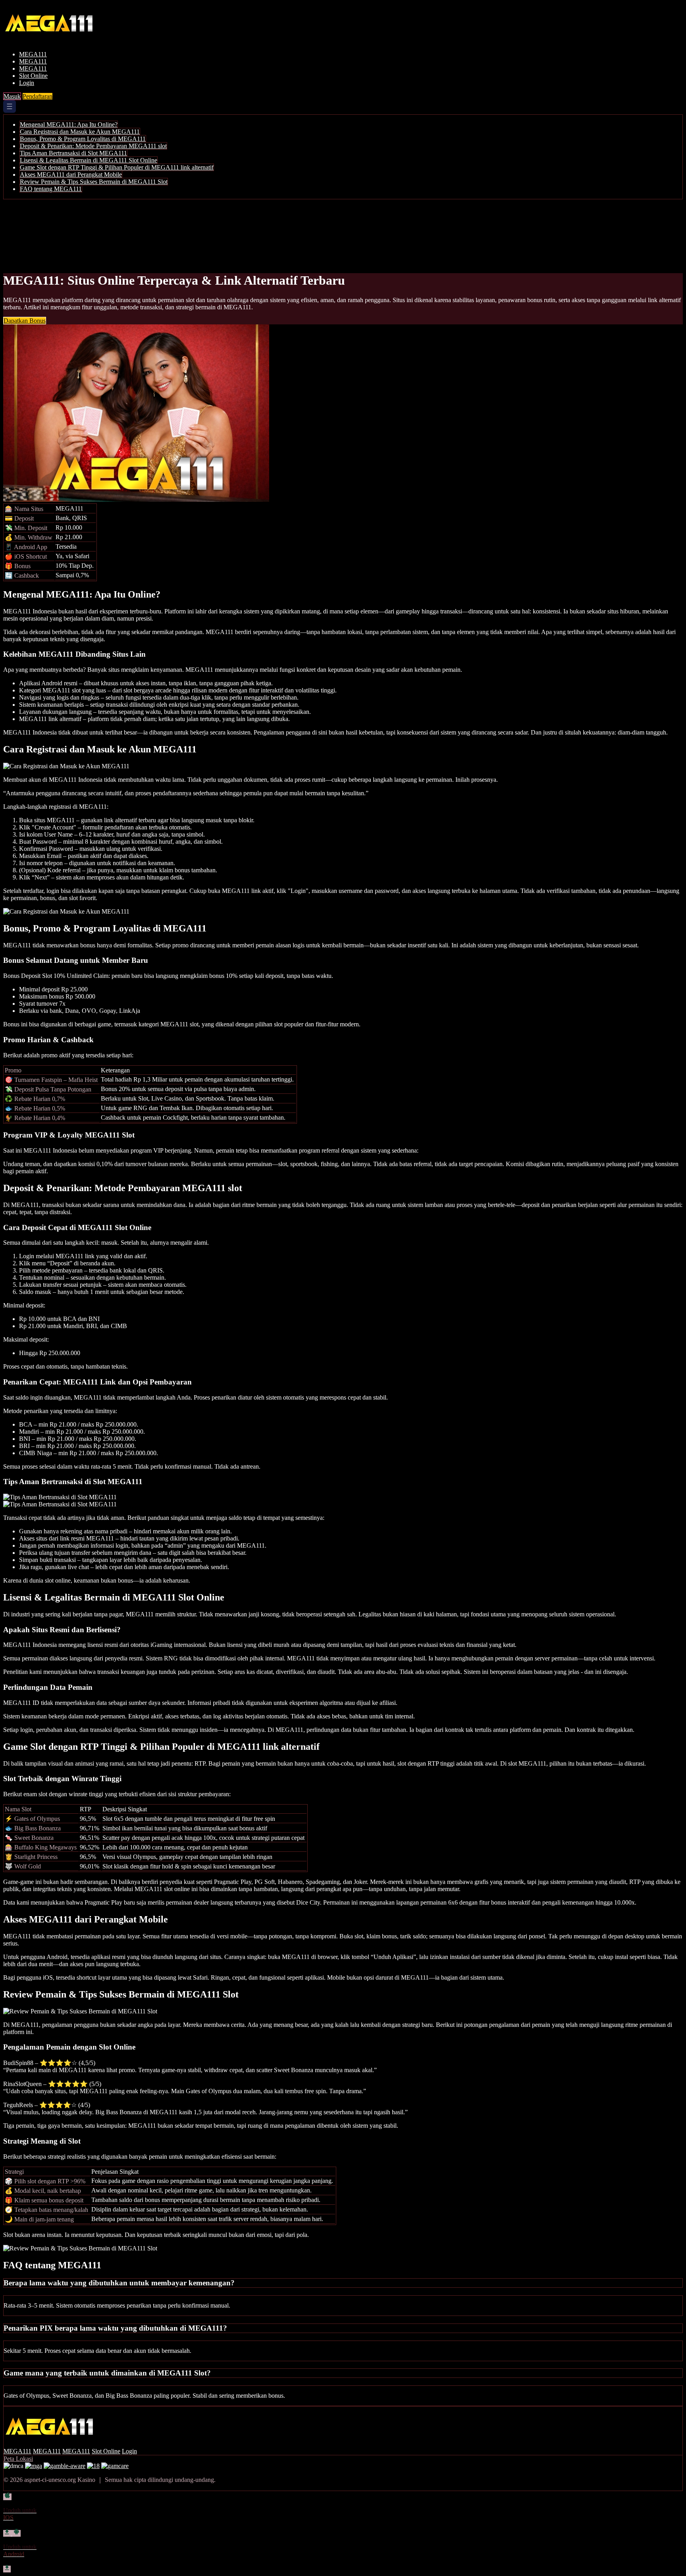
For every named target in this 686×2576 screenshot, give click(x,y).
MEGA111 (33, 54)
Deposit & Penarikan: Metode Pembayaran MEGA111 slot (93, 146)
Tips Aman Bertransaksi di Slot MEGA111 (73, 153)
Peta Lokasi (18, 2459)
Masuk (12, 96)
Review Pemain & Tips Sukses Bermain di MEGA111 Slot (94, 182)
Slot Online (33, 76)
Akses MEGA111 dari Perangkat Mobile (71, 174)
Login (27, 83)
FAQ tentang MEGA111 (51, 189)
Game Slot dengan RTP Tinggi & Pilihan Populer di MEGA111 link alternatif (117, 167)
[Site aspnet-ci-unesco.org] (58, 41)
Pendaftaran (38, 96)
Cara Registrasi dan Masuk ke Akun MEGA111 (80, 132)
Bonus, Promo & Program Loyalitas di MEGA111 (83, 139)
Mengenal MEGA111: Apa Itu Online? (69, 124)
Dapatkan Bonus (25, 321)
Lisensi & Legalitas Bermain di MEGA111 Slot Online (89, 160)
